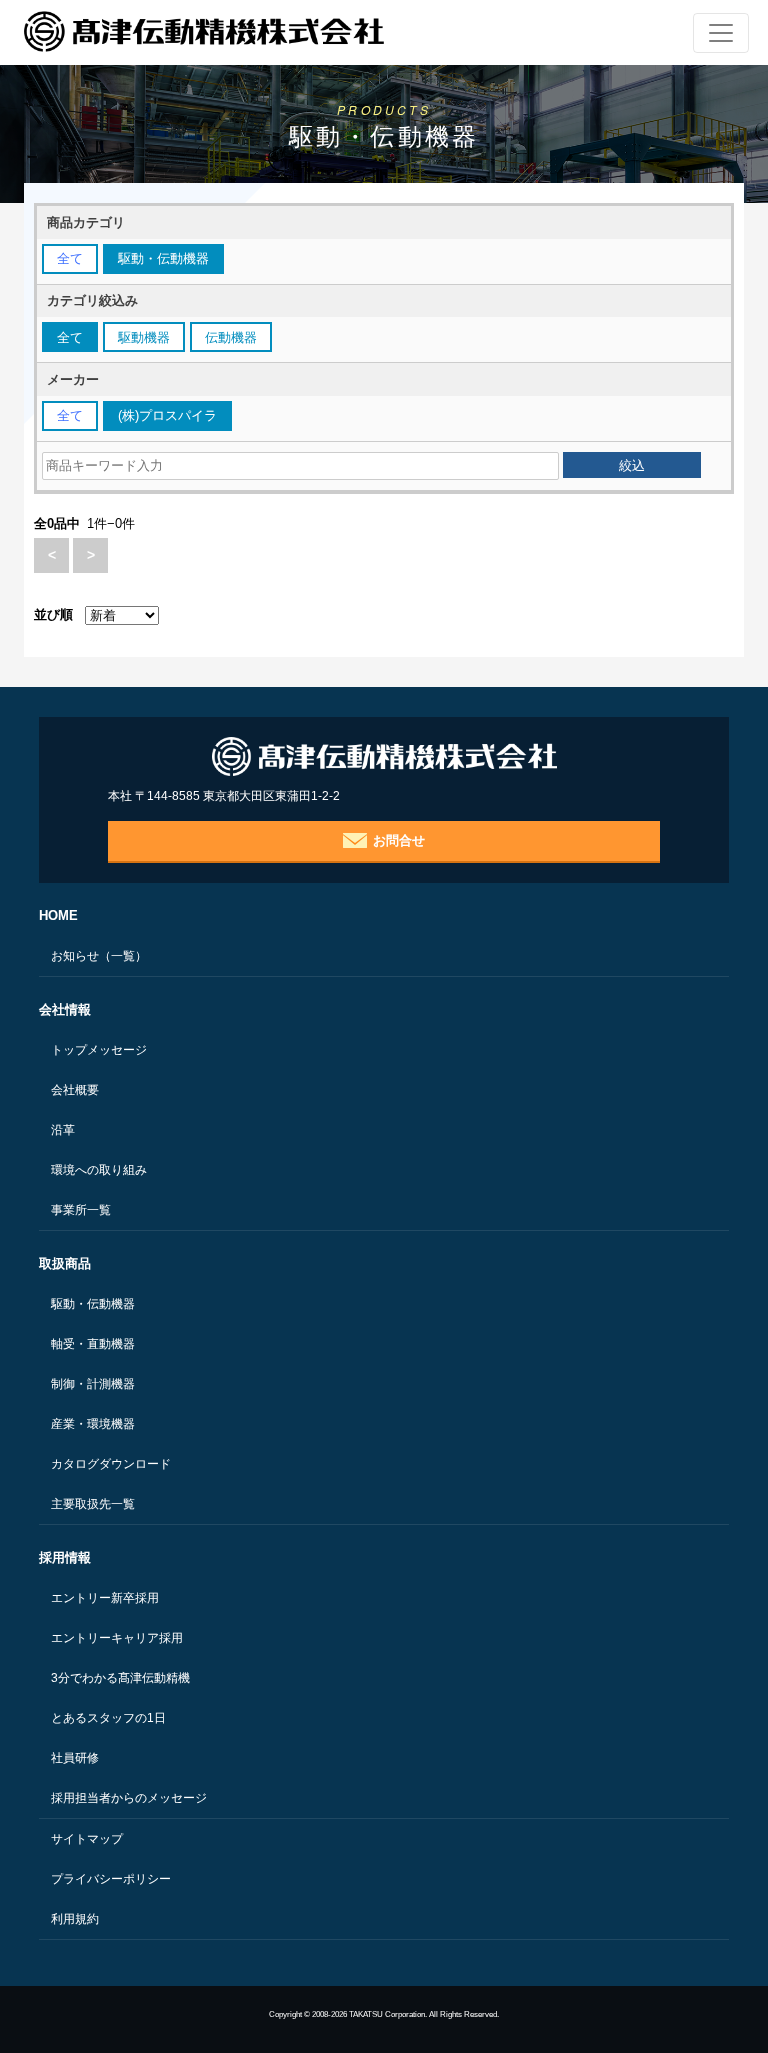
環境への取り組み (99, 1170)
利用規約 (75, 1919)
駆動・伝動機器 (93, 1304)
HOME (58, 915)
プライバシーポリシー (111, 1879)
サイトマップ (87, 1839)
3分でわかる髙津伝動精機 (120, 1678)
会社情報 (65, 1009)
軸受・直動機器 (93, 1344)
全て (70, 258)
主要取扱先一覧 (93, 1504)
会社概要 (75, 1090)
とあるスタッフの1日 (108, 1718)
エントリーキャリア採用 (117, 1638)
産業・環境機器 (93, 1424)
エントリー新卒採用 (105, 1598)
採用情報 (65, 1557)
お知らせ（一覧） (99, 956)
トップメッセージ (99, 1050)
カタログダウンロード (111, 1464)
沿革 (63, 1130)
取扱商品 (65, 1263)
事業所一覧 (81, 1210)
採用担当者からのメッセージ (129, 1798)
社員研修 (75, 1758)
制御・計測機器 (93, 1384)
